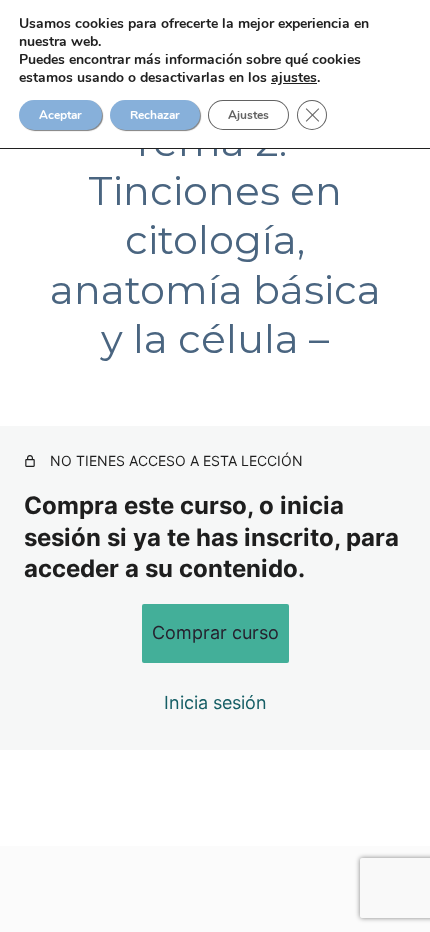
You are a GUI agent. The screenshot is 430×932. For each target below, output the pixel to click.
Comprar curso (215, 632)
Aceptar (60, 115)
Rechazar (155, 115)
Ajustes (248, 115)
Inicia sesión (215, 702)
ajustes (294, 78)
